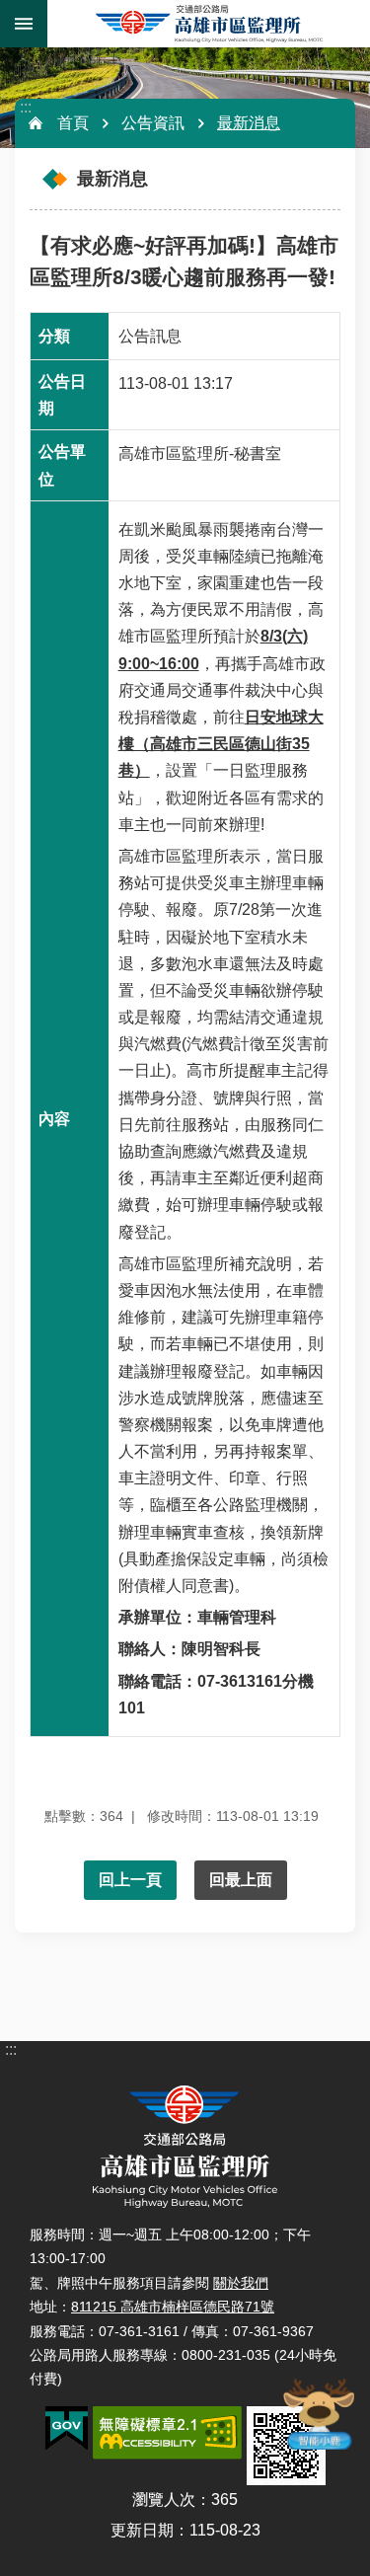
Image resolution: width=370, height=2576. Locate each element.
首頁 (73, 123)
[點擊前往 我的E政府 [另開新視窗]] (67, 2429)
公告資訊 (153, 123)
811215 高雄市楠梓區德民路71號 (173, 2307)
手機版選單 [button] (24, 24)
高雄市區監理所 (209, 24)
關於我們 (241, 2283)
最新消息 (249, 123)
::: (26, 107)
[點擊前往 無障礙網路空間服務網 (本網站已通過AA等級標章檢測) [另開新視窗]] (167, 2433)
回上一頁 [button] (130, 1880)
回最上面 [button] (241, 1880)
